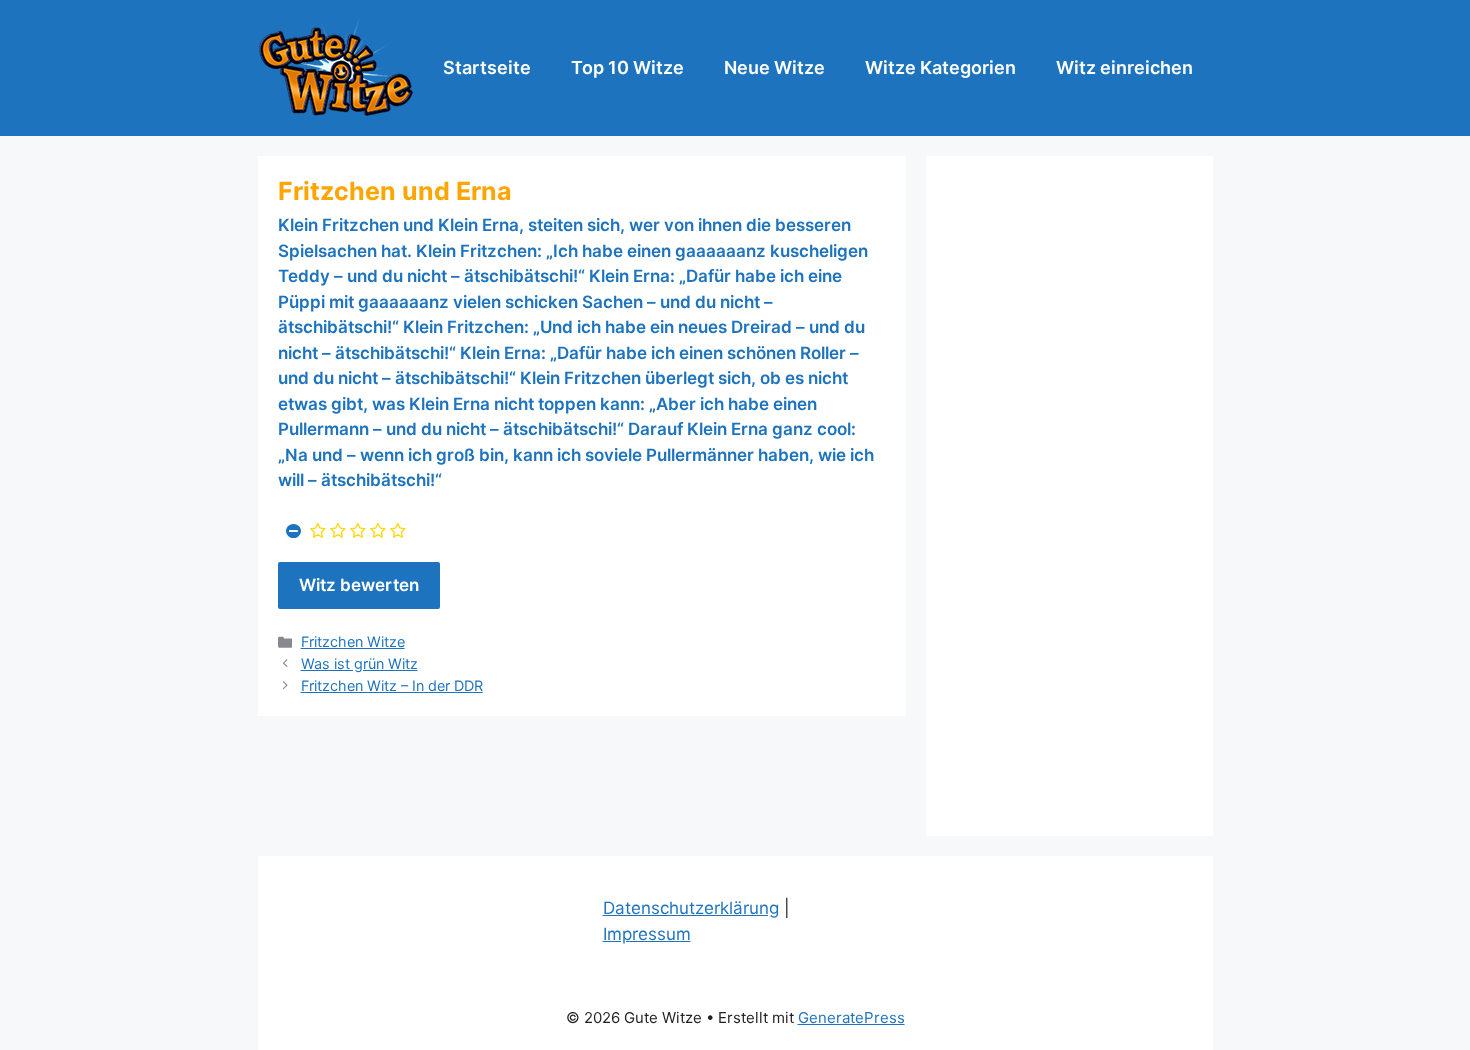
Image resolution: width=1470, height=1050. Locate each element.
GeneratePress (851, 1017)
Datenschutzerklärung (691, 908)
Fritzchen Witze (353, 641)
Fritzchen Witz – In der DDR (392, 685)
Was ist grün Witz (359, 663)
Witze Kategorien (940, 67)
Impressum (647, 934)
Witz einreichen (1124, 67)
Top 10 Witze (627, 67)
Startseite (487, 67)
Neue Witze (774, 67)
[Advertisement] (1069, 496)
